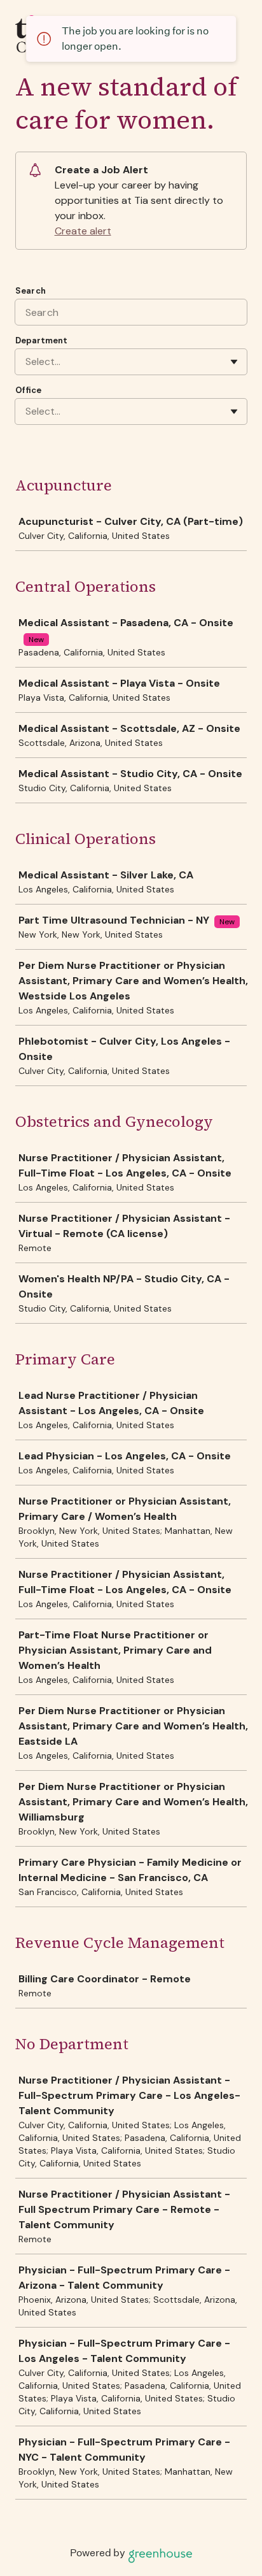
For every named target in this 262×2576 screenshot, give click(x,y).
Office (28, 390)
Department (41, 340)
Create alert (83, 231)
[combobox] (27, 362)
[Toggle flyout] (234, 362)
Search (31, 291)
